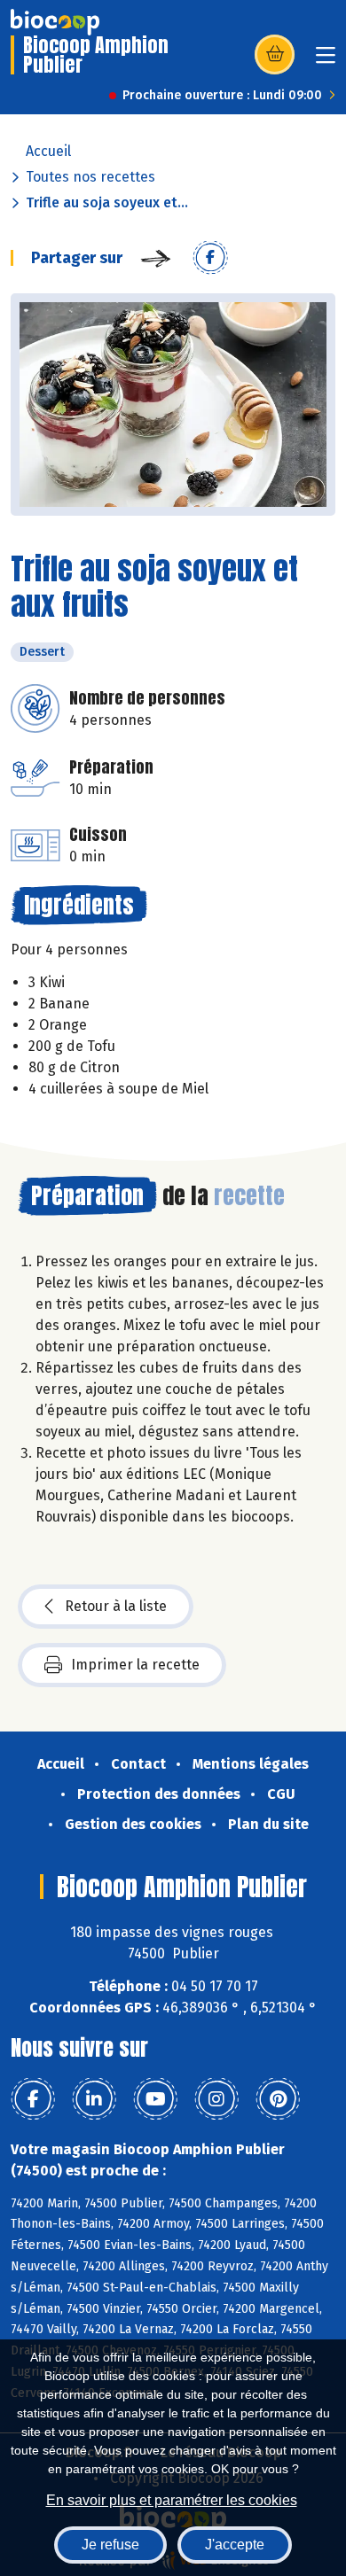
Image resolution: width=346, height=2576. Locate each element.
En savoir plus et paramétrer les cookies (172, 2500)
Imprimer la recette (135, 1665)
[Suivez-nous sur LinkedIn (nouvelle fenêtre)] (94, 2099)
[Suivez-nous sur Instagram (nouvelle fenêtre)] (216, 2099)
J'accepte (235, 2545)
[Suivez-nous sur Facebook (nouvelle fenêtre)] (33, 2099)
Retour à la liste (116, 1606)
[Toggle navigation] (326, 61)
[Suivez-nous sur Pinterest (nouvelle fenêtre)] (278, 2099)
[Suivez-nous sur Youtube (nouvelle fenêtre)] (155, 2099)
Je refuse (110, 2545)
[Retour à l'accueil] (55, 22)
